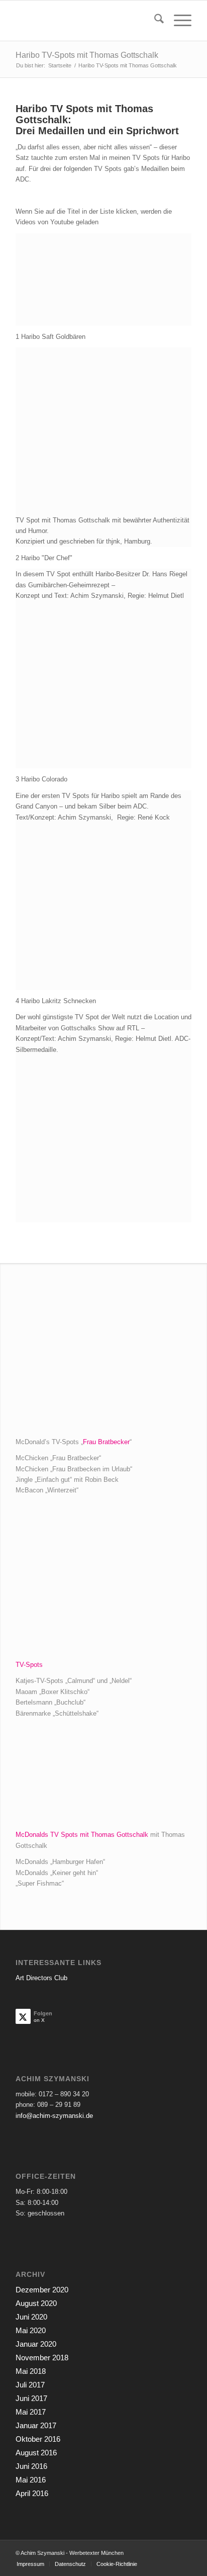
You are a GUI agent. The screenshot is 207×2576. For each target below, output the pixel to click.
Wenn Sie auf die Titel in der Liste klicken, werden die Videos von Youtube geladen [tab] (94, 217)
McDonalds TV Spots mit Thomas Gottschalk (82, 1835)
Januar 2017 (36, 2425)
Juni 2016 (31, 2466)
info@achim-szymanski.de (54, 2116)
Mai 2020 (31, 2330)
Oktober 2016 (38, 2439)
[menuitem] (154, 21)
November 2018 (42, 2358)
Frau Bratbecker (106, 1442)
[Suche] (154, 21)
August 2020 (36, 2303)
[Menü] (178, 21)
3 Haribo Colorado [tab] (41, 779)
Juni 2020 (31, 2317)
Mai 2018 (31, 2371)
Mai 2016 (31, 2480)
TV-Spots (29, 1665)
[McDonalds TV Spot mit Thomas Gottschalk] (103, 1779)
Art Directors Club (41, 1978)
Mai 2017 (31, 2412)
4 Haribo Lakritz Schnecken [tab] (56, 1001)
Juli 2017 (30, 2385)
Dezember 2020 (42, 2290)
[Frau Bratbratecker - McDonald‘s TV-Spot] (103, 1360)
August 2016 (36, 2453)
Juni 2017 (31, 2398)
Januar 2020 (36, 2344)
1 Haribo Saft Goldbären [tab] (50, 337)
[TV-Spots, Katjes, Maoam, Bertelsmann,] (103, 1583)
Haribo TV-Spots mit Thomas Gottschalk (87, 55)
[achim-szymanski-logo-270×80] (86, 21)
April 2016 (32, 2493)
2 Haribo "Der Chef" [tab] (44, 558)
